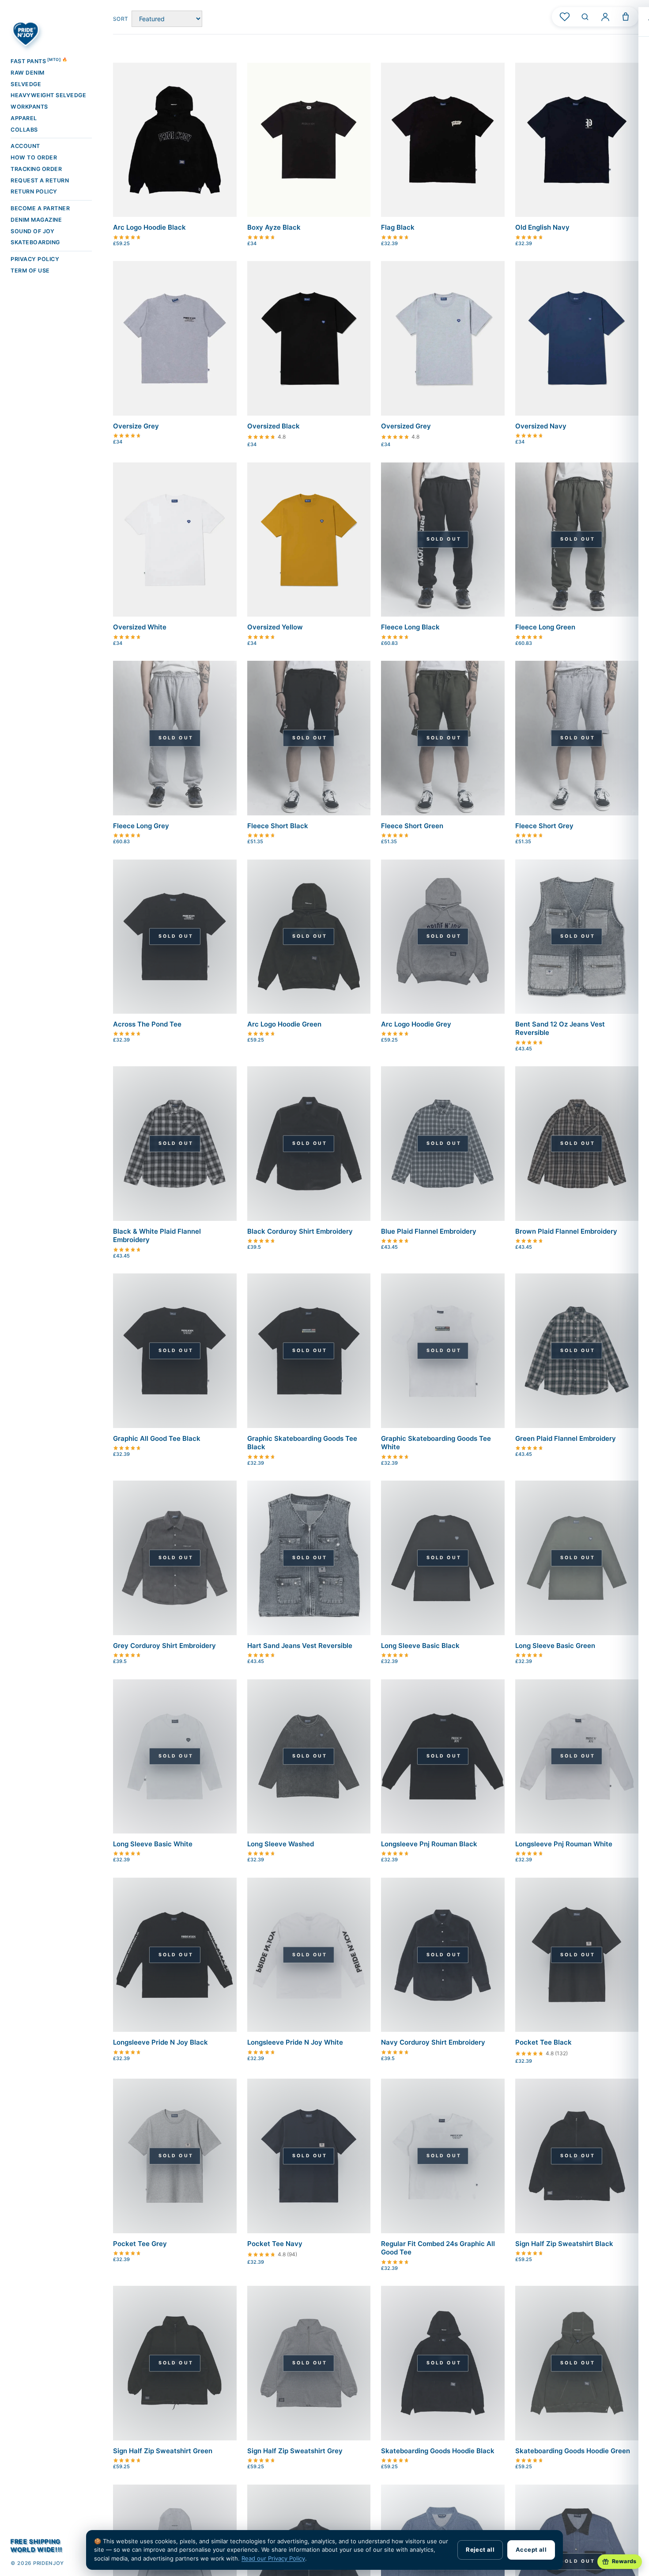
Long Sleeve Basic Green (555, 1646)
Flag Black (398, 227)
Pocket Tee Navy (275, 2244)
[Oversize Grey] (175, 338)
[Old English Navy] (577, 140)
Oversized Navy (541, 426)
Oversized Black (274, 426)
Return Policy (34, 191)
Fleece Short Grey (544, 826)
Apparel (24, 118)
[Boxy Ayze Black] (309, 140)
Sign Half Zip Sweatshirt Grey (295, 2451)
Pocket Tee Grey (140, 2244)
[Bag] (626, 17)
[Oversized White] (175, 540)
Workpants (29, 107)
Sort (121, 19)
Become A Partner (40, 208)
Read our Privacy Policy (273, 2558)
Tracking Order (36, 169)
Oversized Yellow (275, 627)
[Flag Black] (443, 140)
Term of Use (30, 271)
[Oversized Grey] (443, 338)
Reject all (480, 2549)
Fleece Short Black (278, 826)
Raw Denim (28, 73)
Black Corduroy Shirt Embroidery (300, 1231)
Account (25, 146)
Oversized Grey (406, 426)
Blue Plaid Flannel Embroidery (429, 1231)
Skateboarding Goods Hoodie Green (573, 2451)
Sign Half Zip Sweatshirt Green (163, 2451)
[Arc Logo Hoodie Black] (175, 140)
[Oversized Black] (309, 338)
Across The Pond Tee (147, 1024)
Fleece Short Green (412, 826)
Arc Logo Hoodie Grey (416, 1024)
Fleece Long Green (545, 627)
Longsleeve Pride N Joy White (295, 2042)
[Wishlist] (565, 17)
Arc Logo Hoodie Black (149, 227)
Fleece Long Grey (141, 826)
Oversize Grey (136, 426)
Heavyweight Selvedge (48, 95)
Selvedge (26, 84)
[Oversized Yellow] (309, 540)
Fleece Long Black (410, 627)
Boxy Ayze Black (274, 227)
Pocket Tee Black (543, 2042)
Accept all (531, 2549)
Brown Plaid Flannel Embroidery (566, 1231)
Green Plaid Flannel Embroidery (566, 1438)
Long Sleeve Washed (281, 1844)
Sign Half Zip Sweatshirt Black (564, 2244)
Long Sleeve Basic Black (420, 1646)
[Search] (585, 17)
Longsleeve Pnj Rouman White (564, 1844)
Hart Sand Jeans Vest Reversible (300, 1646)
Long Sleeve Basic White (153, 1844)
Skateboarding (35, 242)
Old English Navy (542, 227)
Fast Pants (39, 61)
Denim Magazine (36, 220)
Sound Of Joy (32, 231)
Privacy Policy (35, 259)
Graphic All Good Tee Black (157, 1438)
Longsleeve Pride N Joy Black (160, 2042)
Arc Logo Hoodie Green (284, 1024)
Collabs (24, 130)
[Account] (605, 17)
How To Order (34, 157)
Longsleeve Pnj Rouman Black (429, 1844)
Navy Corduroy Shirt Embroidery (433, 2042)
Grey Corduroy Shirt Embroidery (164, 1646)
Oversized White (140, 627)
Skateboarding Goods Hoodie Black (438, 2451)
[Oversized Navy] (577, 338)
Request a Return (40, 180)
